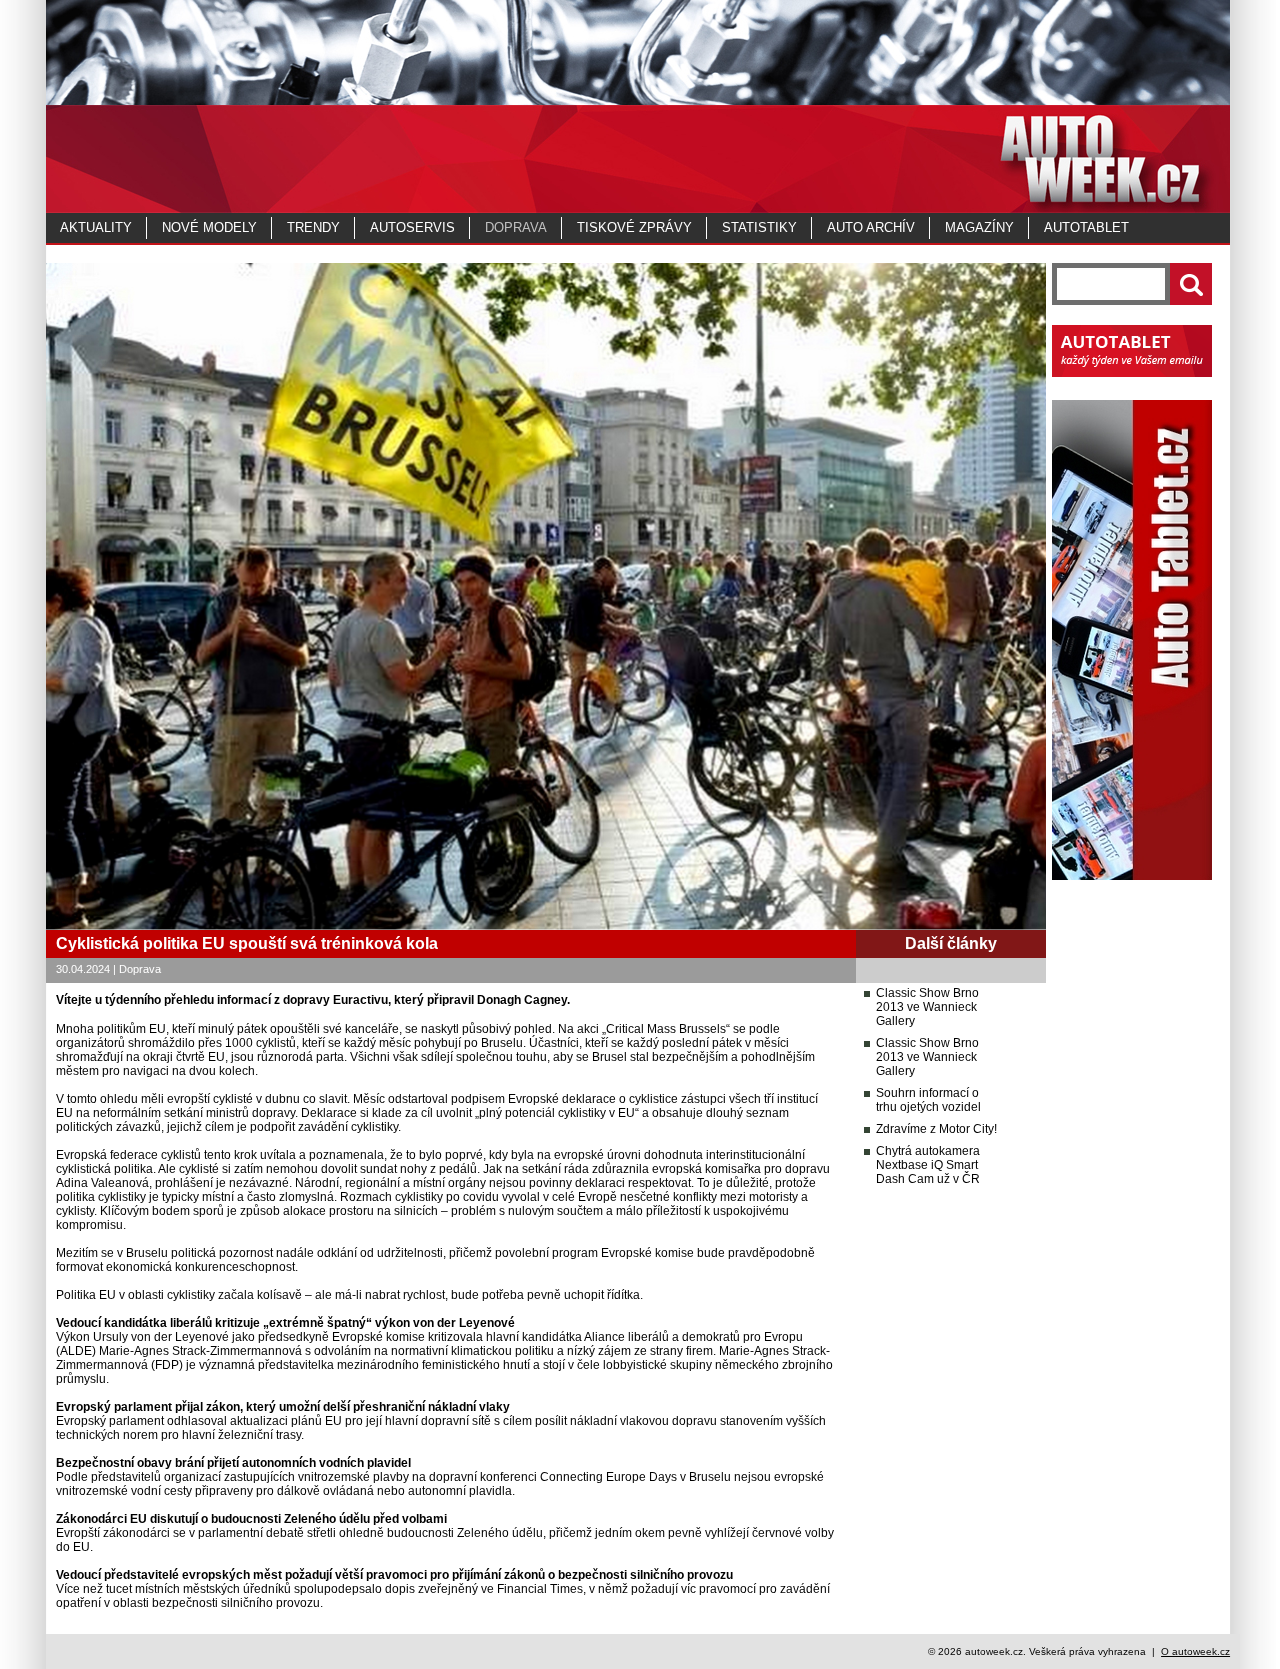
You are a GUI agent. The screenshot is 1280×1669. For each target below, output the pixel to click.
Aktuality (96, 227)
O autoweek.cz (1195, 1651)
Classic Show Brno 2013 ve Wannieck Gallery (927, 1007)
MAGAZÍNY (979, 227)
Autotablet (1086, 227)
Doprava (516, 227)
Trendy (313, 227)
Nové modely (209, 227)
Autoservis (412, 227)
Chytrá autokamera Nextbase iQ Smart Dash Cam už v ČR (928, 1165)
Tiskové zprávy (634, 227)
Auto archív (871, 227)
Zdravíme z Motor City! (936, 1129)
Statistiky (759, 227)
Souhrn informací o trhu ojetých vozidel (928, 1100)
